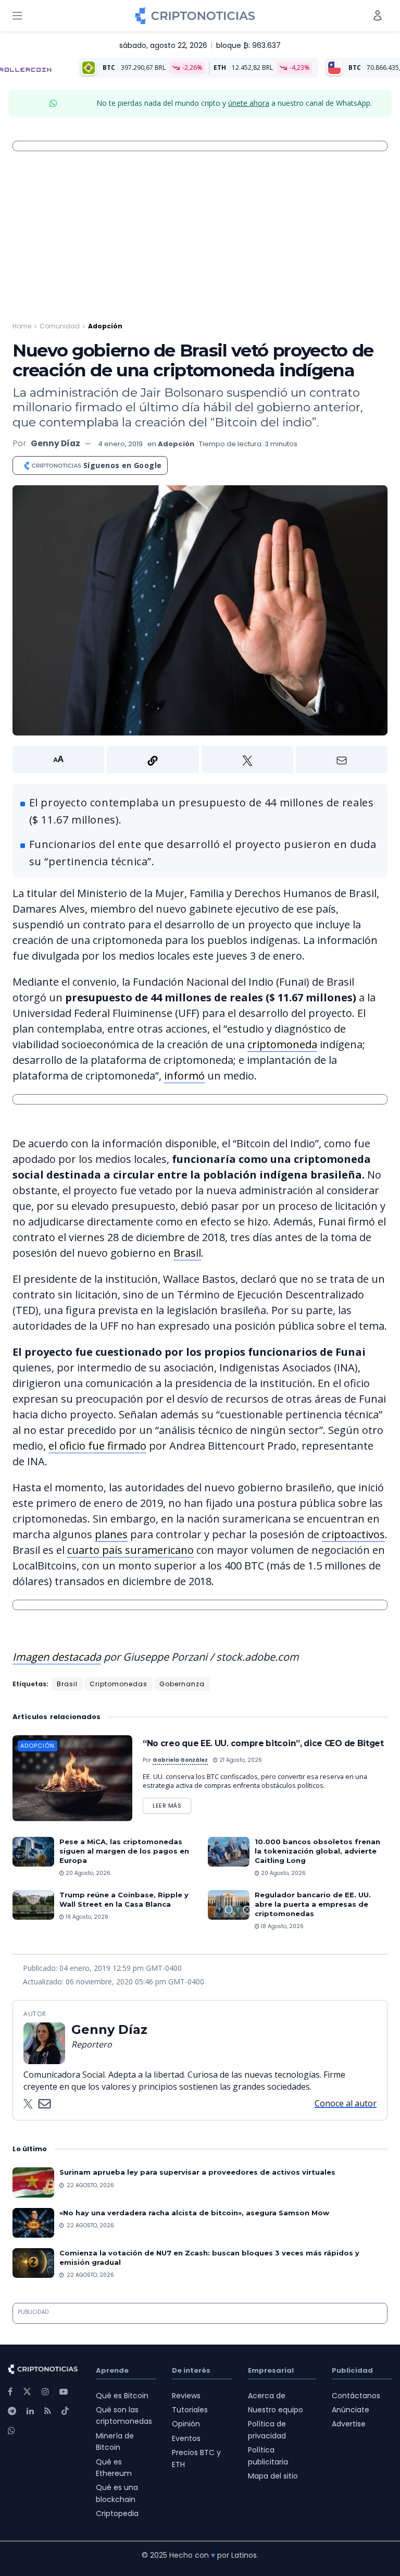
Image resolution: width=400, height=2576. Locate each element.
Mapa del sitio (273, 2476)
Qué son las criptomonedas (124, 2415)
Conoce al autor (346, 2103)
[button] (200, 759)
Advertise (349, 2424)
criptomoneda (282, 1044)
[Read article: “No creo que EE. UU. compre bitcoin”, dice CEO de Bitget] (72, 1778)
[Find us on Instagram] (45, 2392)
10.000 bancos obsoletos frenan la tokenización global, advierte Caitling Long (317, 1851)
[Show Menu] (17, 16)
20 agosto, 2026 (87, 1873)
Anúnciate (351, 2410)
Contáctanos (356, 2396)
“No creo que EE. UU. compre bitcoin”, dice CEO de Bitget (263, 1743)
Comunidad (60, 326)
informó (184, 1076)
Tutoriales (190, 2410)
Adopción (105, 326)
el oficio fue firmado (97, 1446)
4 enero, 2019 (120, 444)
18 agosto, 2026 (282, 1926)
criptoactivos (353, 1534)
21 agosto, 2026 (240, 1760)
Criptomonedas (118, 1684)
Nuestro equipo (276, 2410)
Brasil (187, 1253)
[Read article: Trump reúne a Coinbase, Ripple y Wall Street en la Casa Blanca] (33, 1905)
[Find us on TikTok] (65, 2411)
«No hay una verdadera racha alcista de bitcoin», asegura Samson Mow (194, 2213)
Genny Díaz (55, 443)
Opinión (186, 2424)
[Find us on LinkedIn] (30, 2411)
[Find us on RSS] (48, 2411)
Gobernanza (182, 1684)
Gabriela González (180, 1760)
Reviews (186, 2396)
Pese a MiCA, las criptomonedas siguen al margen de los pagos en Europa (124, 1851)
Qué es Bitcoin (122, 2396)
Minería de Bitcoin (115, 2442)
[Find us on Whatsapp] (11, 2431)
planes (111, 1534)
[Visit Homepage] (195, 16)
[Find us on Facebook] (10, 2392)
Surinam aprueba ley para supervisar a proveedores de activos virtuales (197, 2172)
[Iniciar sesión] (378, 15)
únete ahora (249, 103)
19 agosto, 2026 (86, 1917)
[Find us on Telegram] (12, 2411)
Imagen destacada (57, 1657)
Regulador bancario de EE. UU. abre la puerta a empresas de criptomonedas (313, 1904)
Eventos (186, 2438)
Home (22, 326)
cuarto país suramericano (130, 1550)
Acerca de (267, 2396)
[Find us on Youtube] (64, 2392)
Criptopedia (117, 2513)
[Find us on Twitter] (27, 2392)
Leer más (172, 1804)
